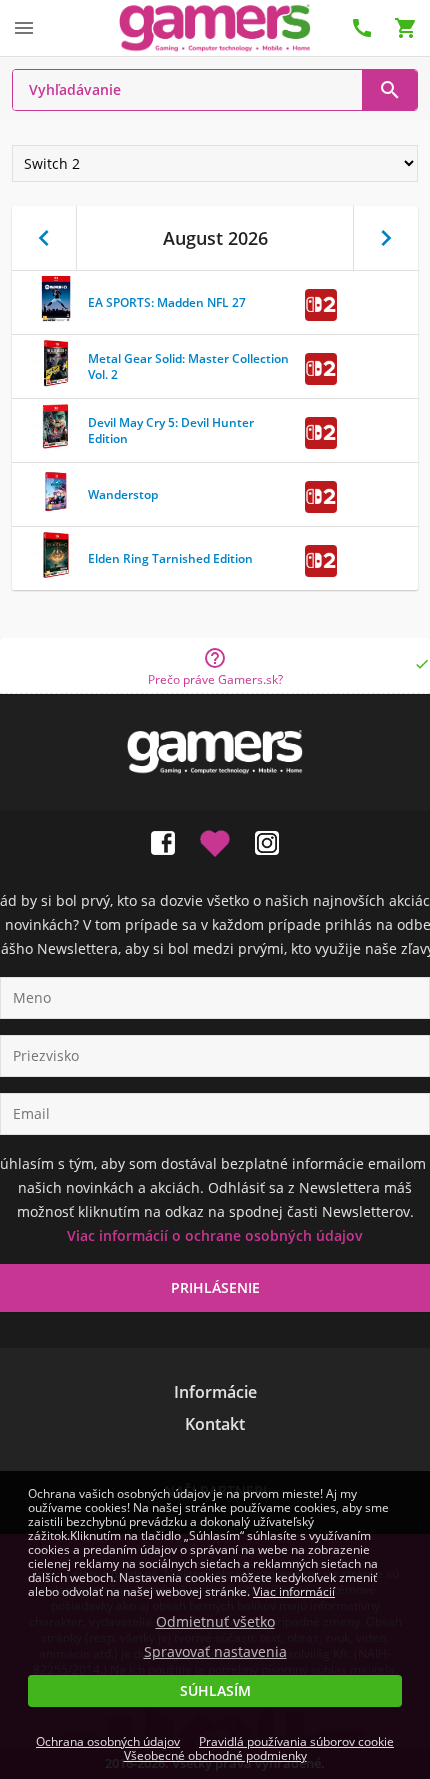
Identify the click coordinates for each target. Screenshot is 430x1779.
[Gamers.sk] (215, 27)
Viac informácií (294, 1591)
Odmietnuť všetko (215, 1622)
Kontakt (215, 1424)
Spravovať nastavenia (215, 1652)
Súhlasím (215, 1690)
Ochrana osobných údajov (108, 1741)
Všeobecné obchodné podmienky (215, 1755)
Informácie (215, 1392)
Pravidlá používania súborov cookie (296, 1741)
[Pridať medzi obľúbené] (215, 839)
